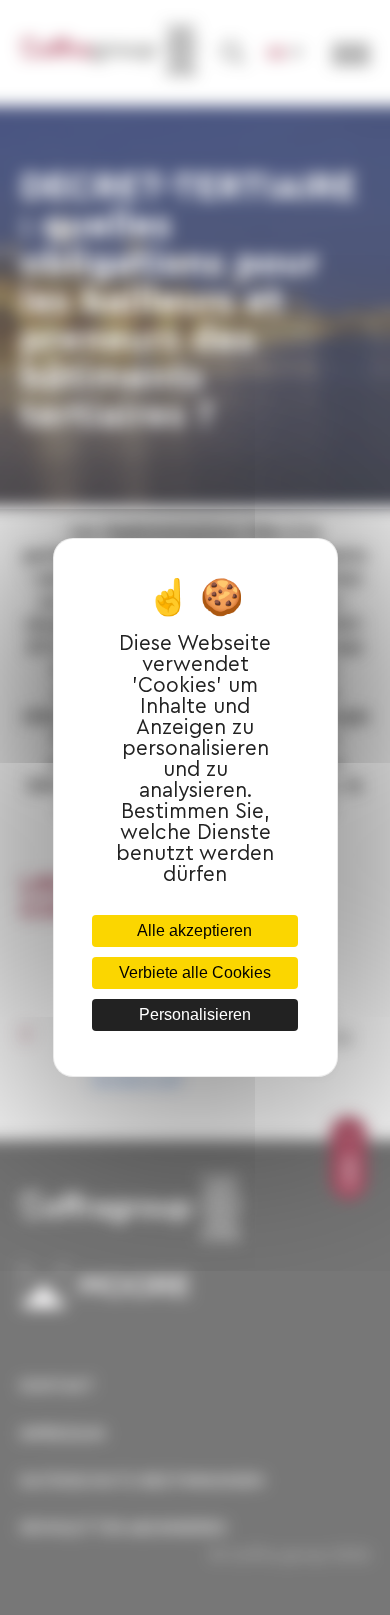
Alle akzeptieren (194, 930)
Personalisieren (195, 1014)
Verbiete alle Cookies (195, 972)
